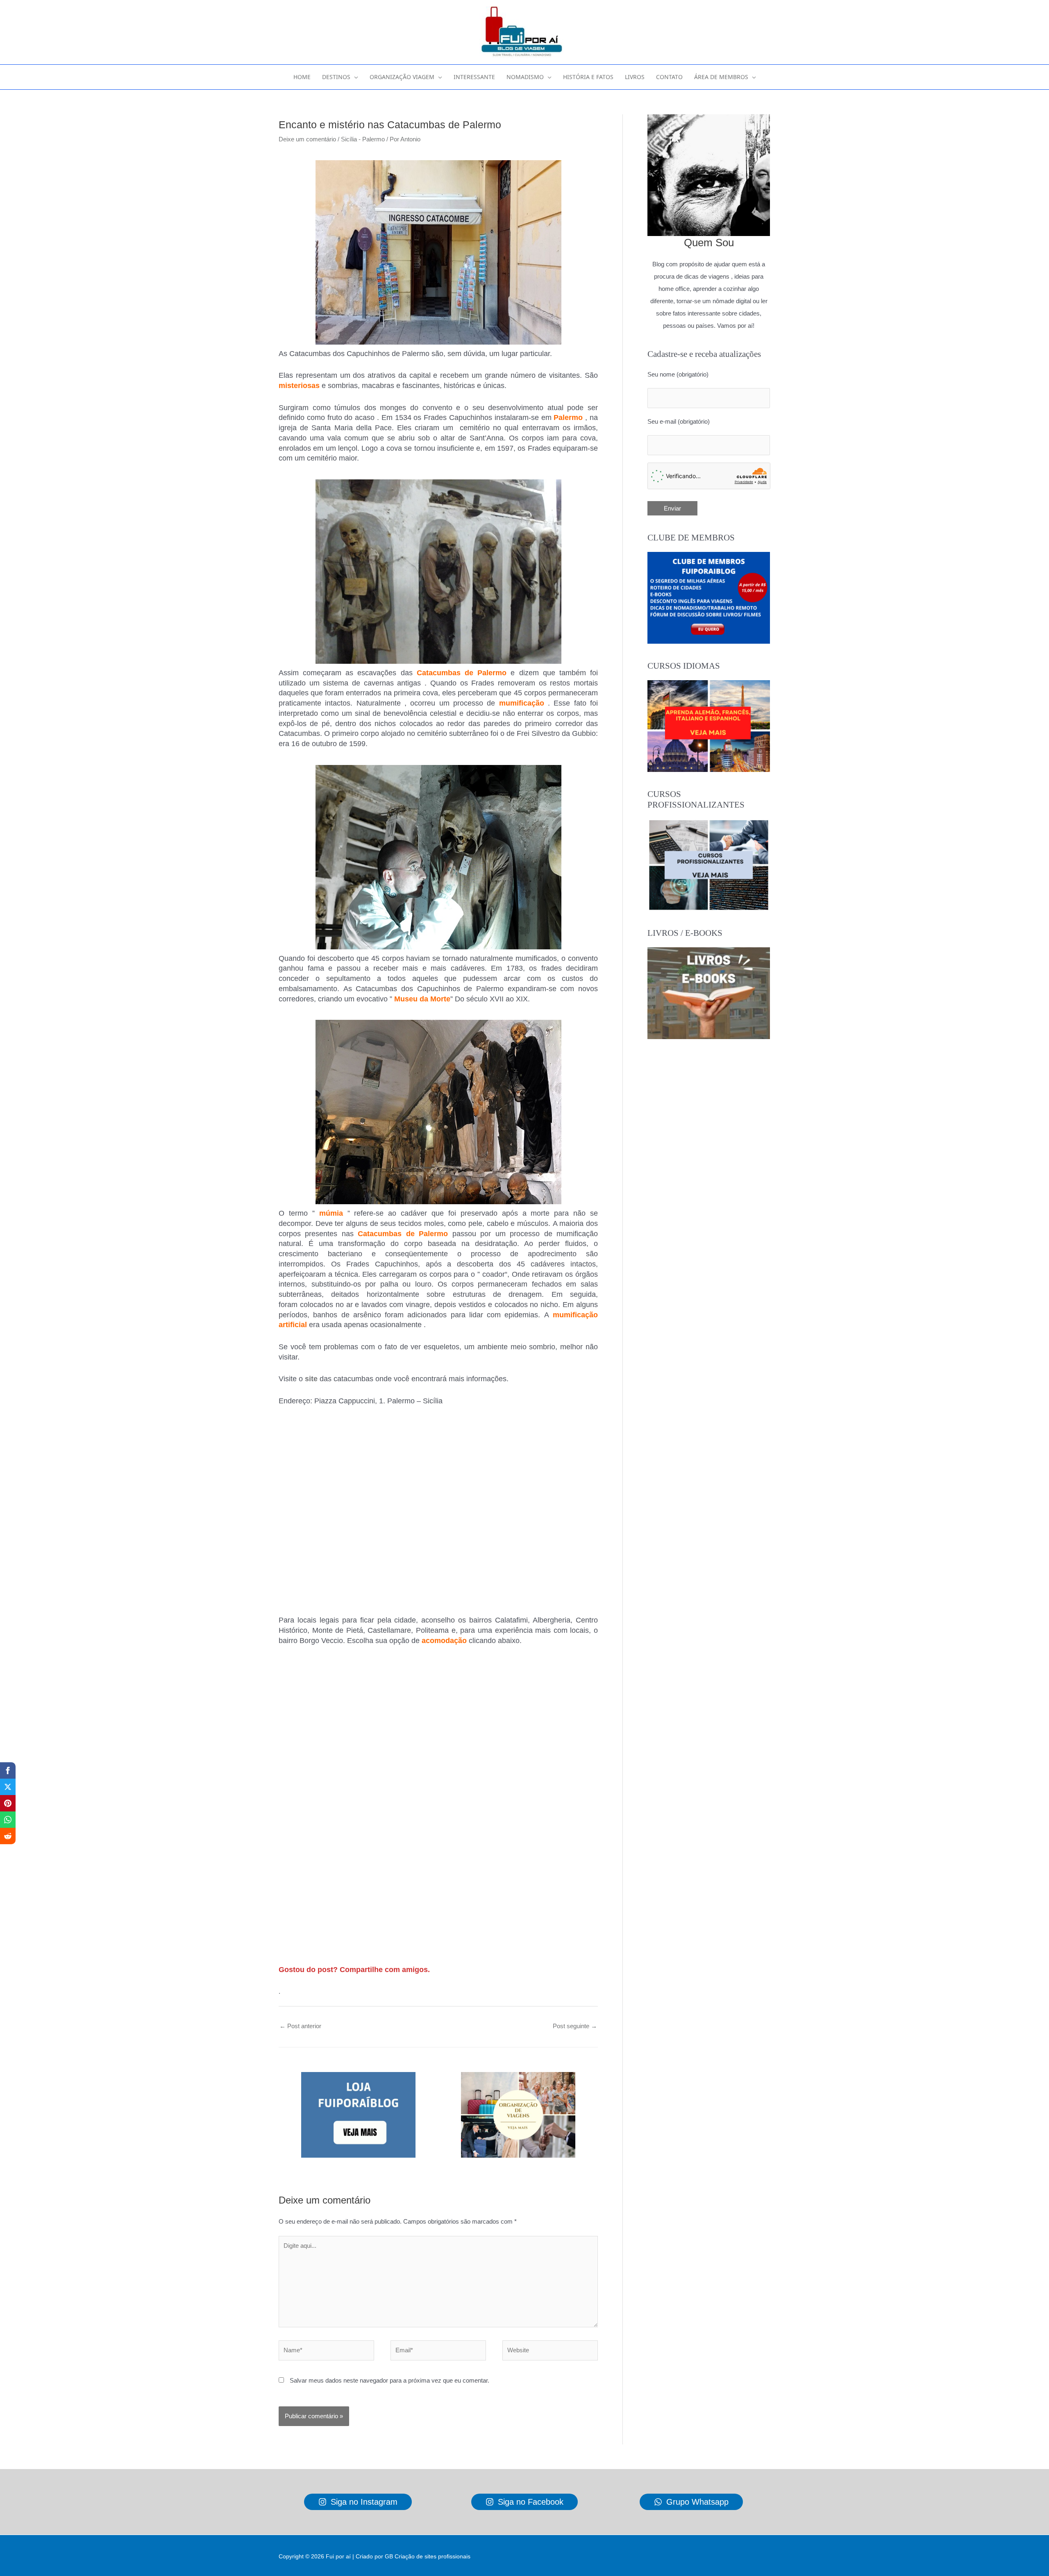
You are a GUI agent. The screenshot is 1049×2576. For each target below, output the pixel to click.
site (312, 1379)
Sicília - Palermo (363, 139)
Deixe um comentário (307, 139)
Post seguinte (575, 2026)
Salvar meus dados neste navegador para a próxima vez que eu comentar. (389, 2380)
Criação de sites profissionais (433, 2556)
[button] (354, 77)
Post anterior (300, 2026)
